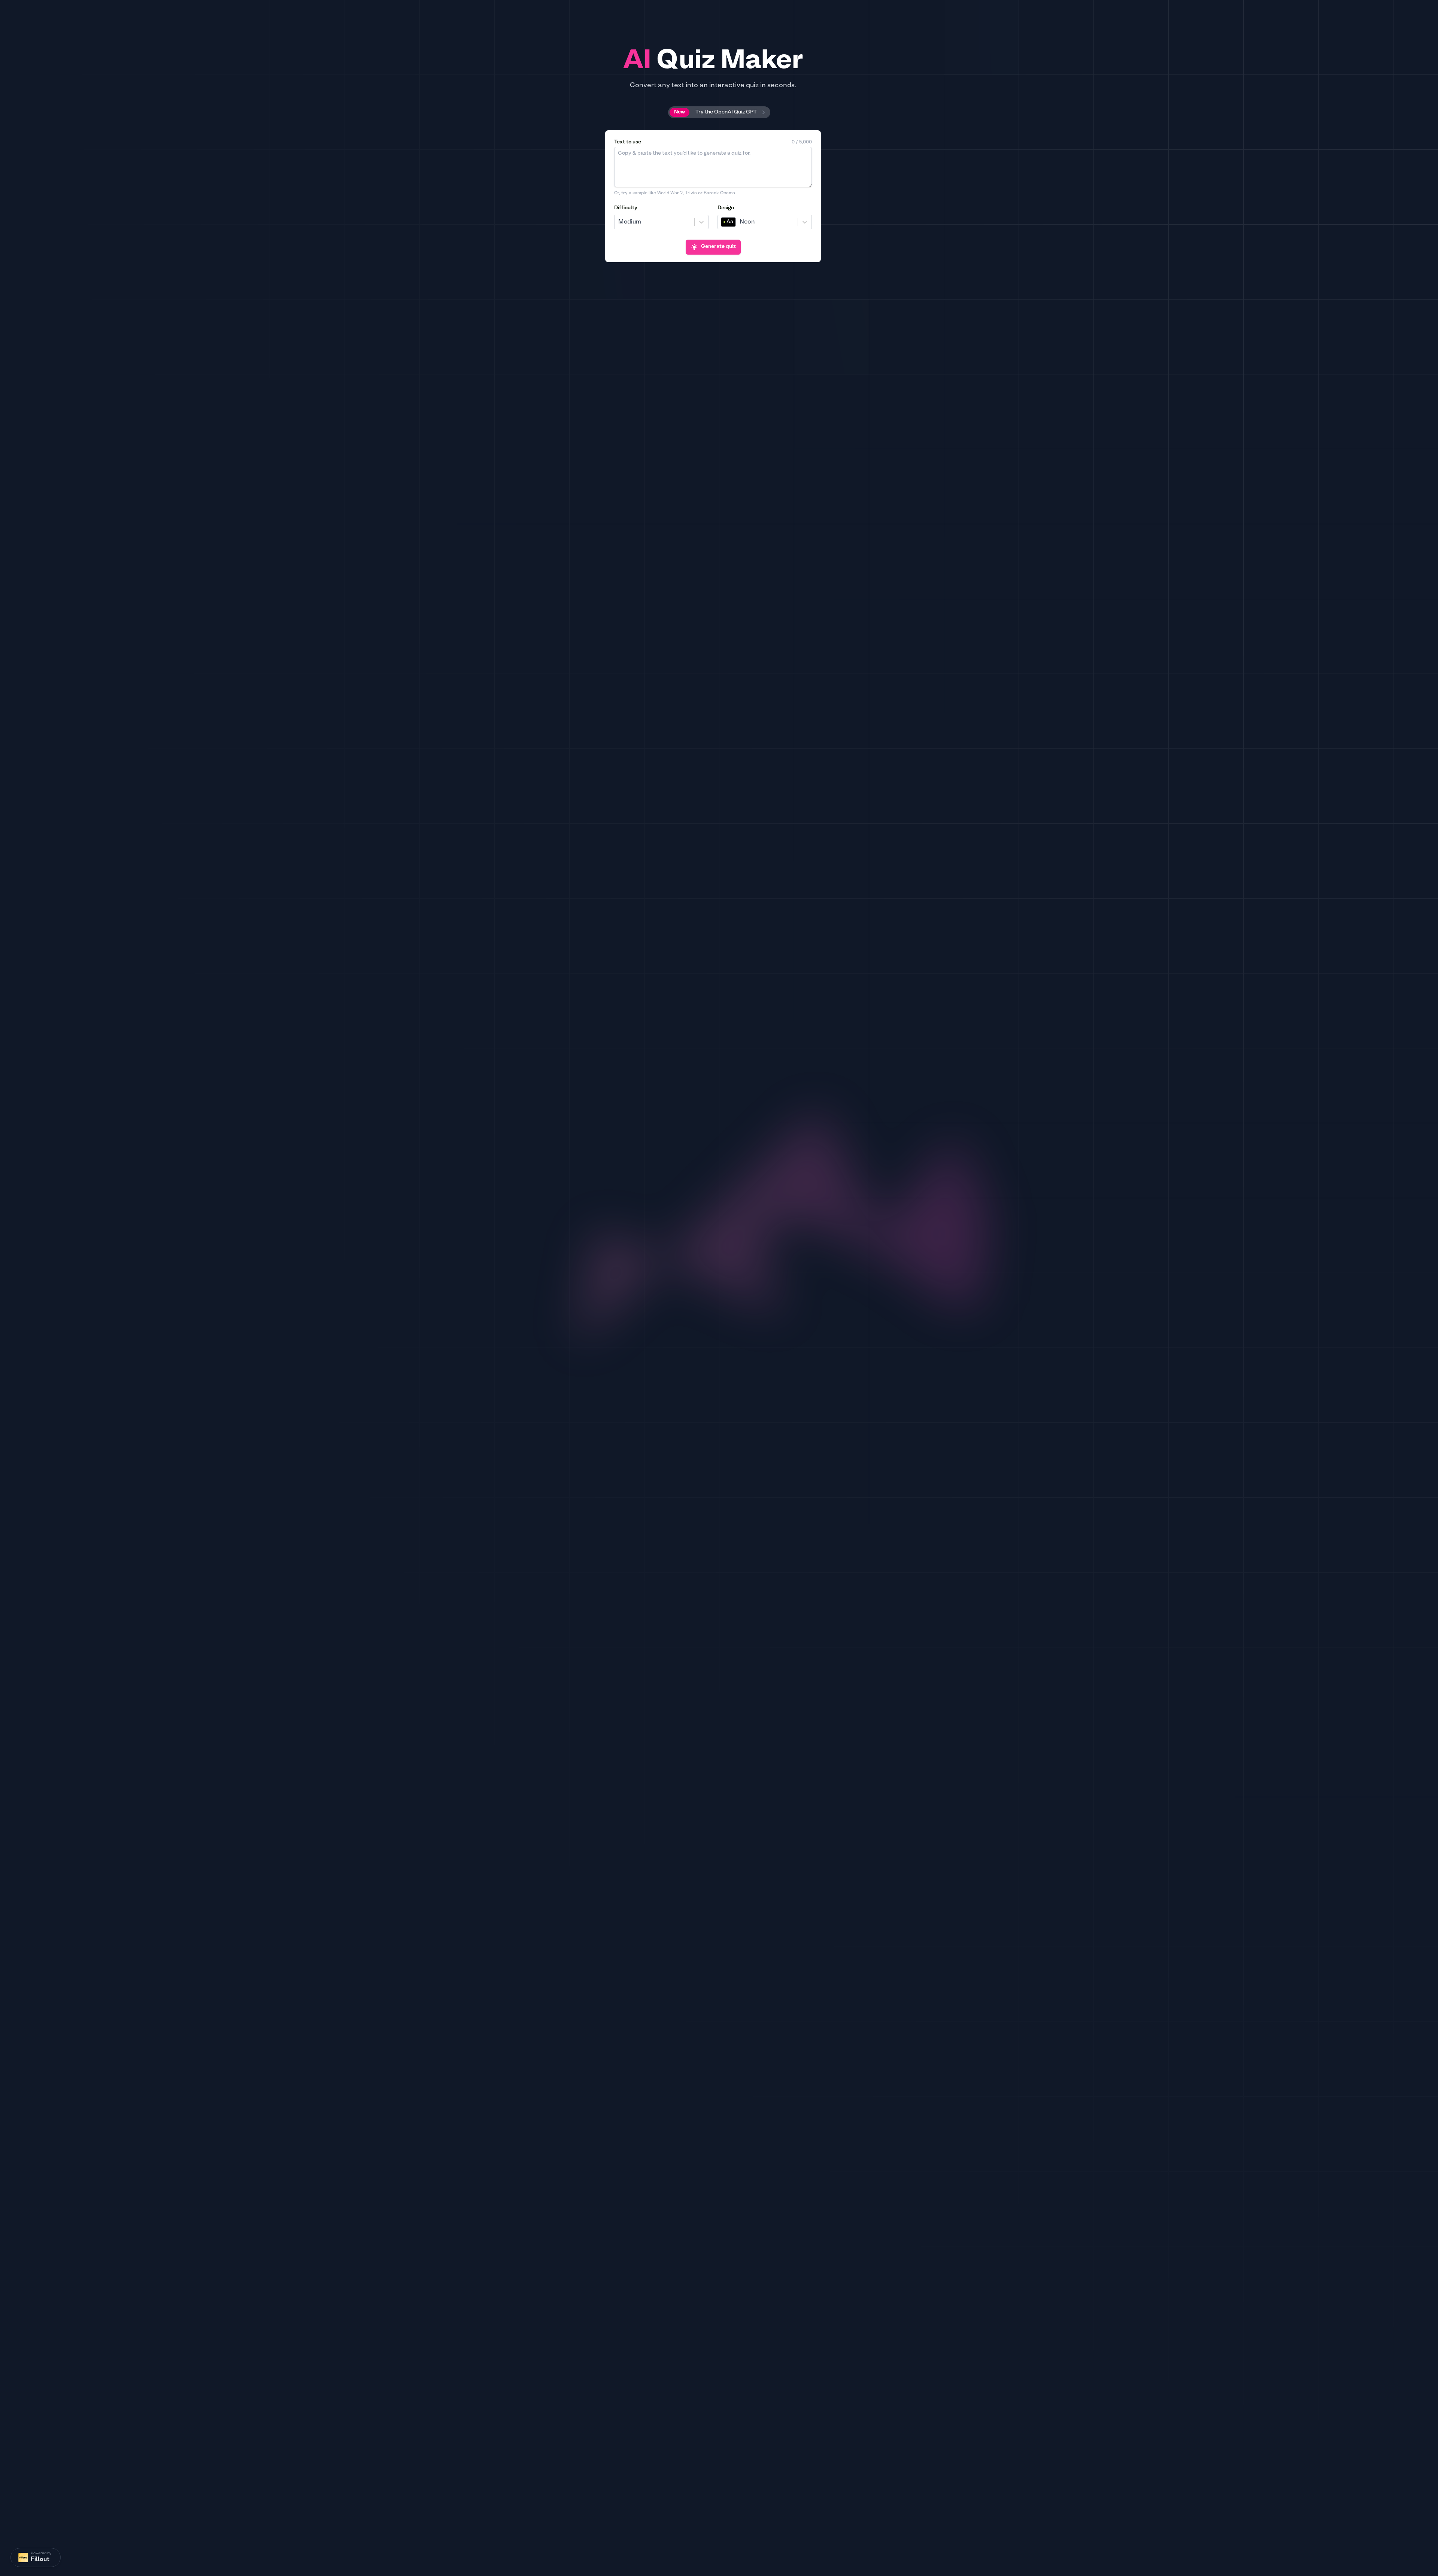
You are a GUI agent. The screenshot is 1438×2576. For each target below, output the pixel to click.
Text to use (628, 142)
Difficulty (626, 208)
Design (726, 208)
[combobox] (619, 222)
